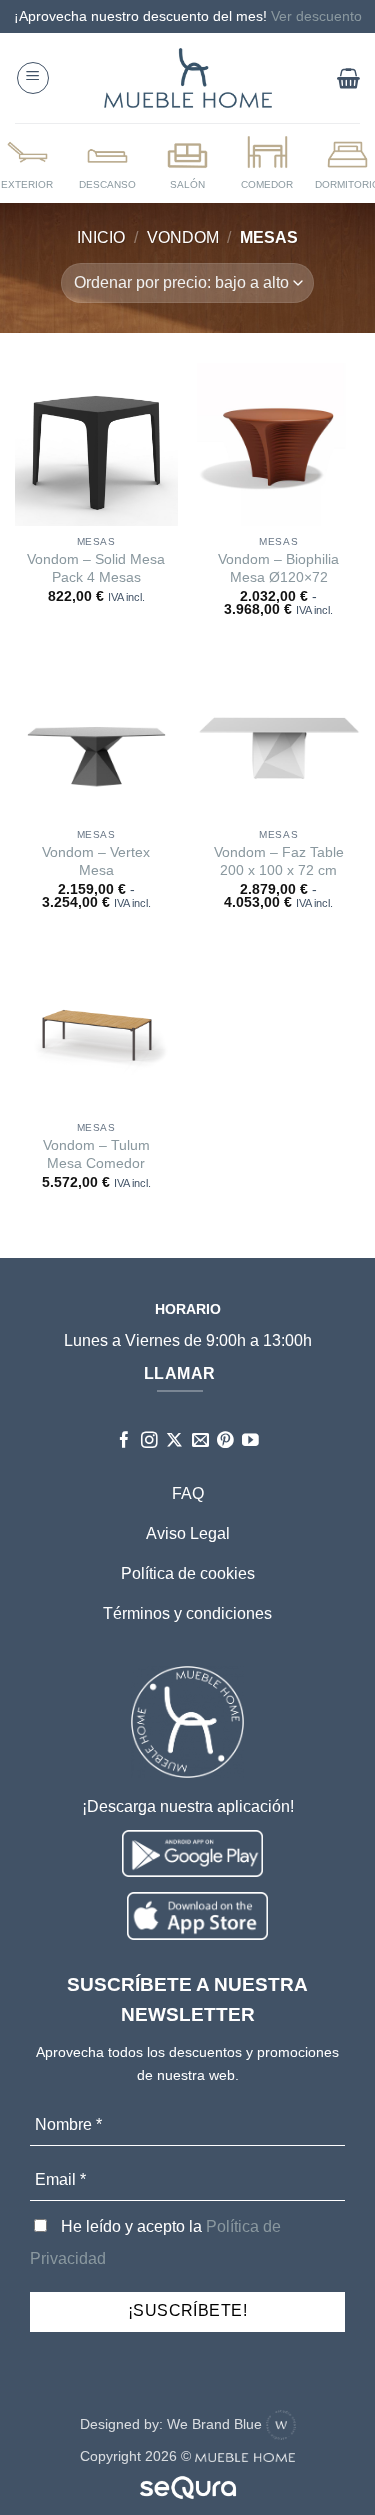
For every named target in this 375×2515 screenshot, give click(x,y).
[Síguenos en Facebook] (124, 1441)
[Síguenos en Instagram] (149, 1441)
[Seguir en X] (174, 1441)
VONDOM (183, 237)
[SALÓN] (187, 162)
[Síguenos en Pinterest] (225, 1441)
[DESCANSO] (108, 162)
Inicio (101, 237)
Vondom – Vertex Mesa (96, 861)
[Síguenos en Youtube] (250, 1441)
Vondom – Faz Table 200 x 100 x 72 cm (279, 861)
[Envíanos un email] (200, 1441)
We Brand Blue (216, 2424)
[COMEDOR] (267, 162)
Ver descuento (316, 16)
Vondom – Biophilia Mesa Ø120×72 (278, 568)
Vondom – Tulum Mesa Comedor (96, 1154)
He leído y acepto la (155, 2242)
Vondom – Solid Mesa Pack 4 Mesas (96, 568)
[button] (33, 78)
